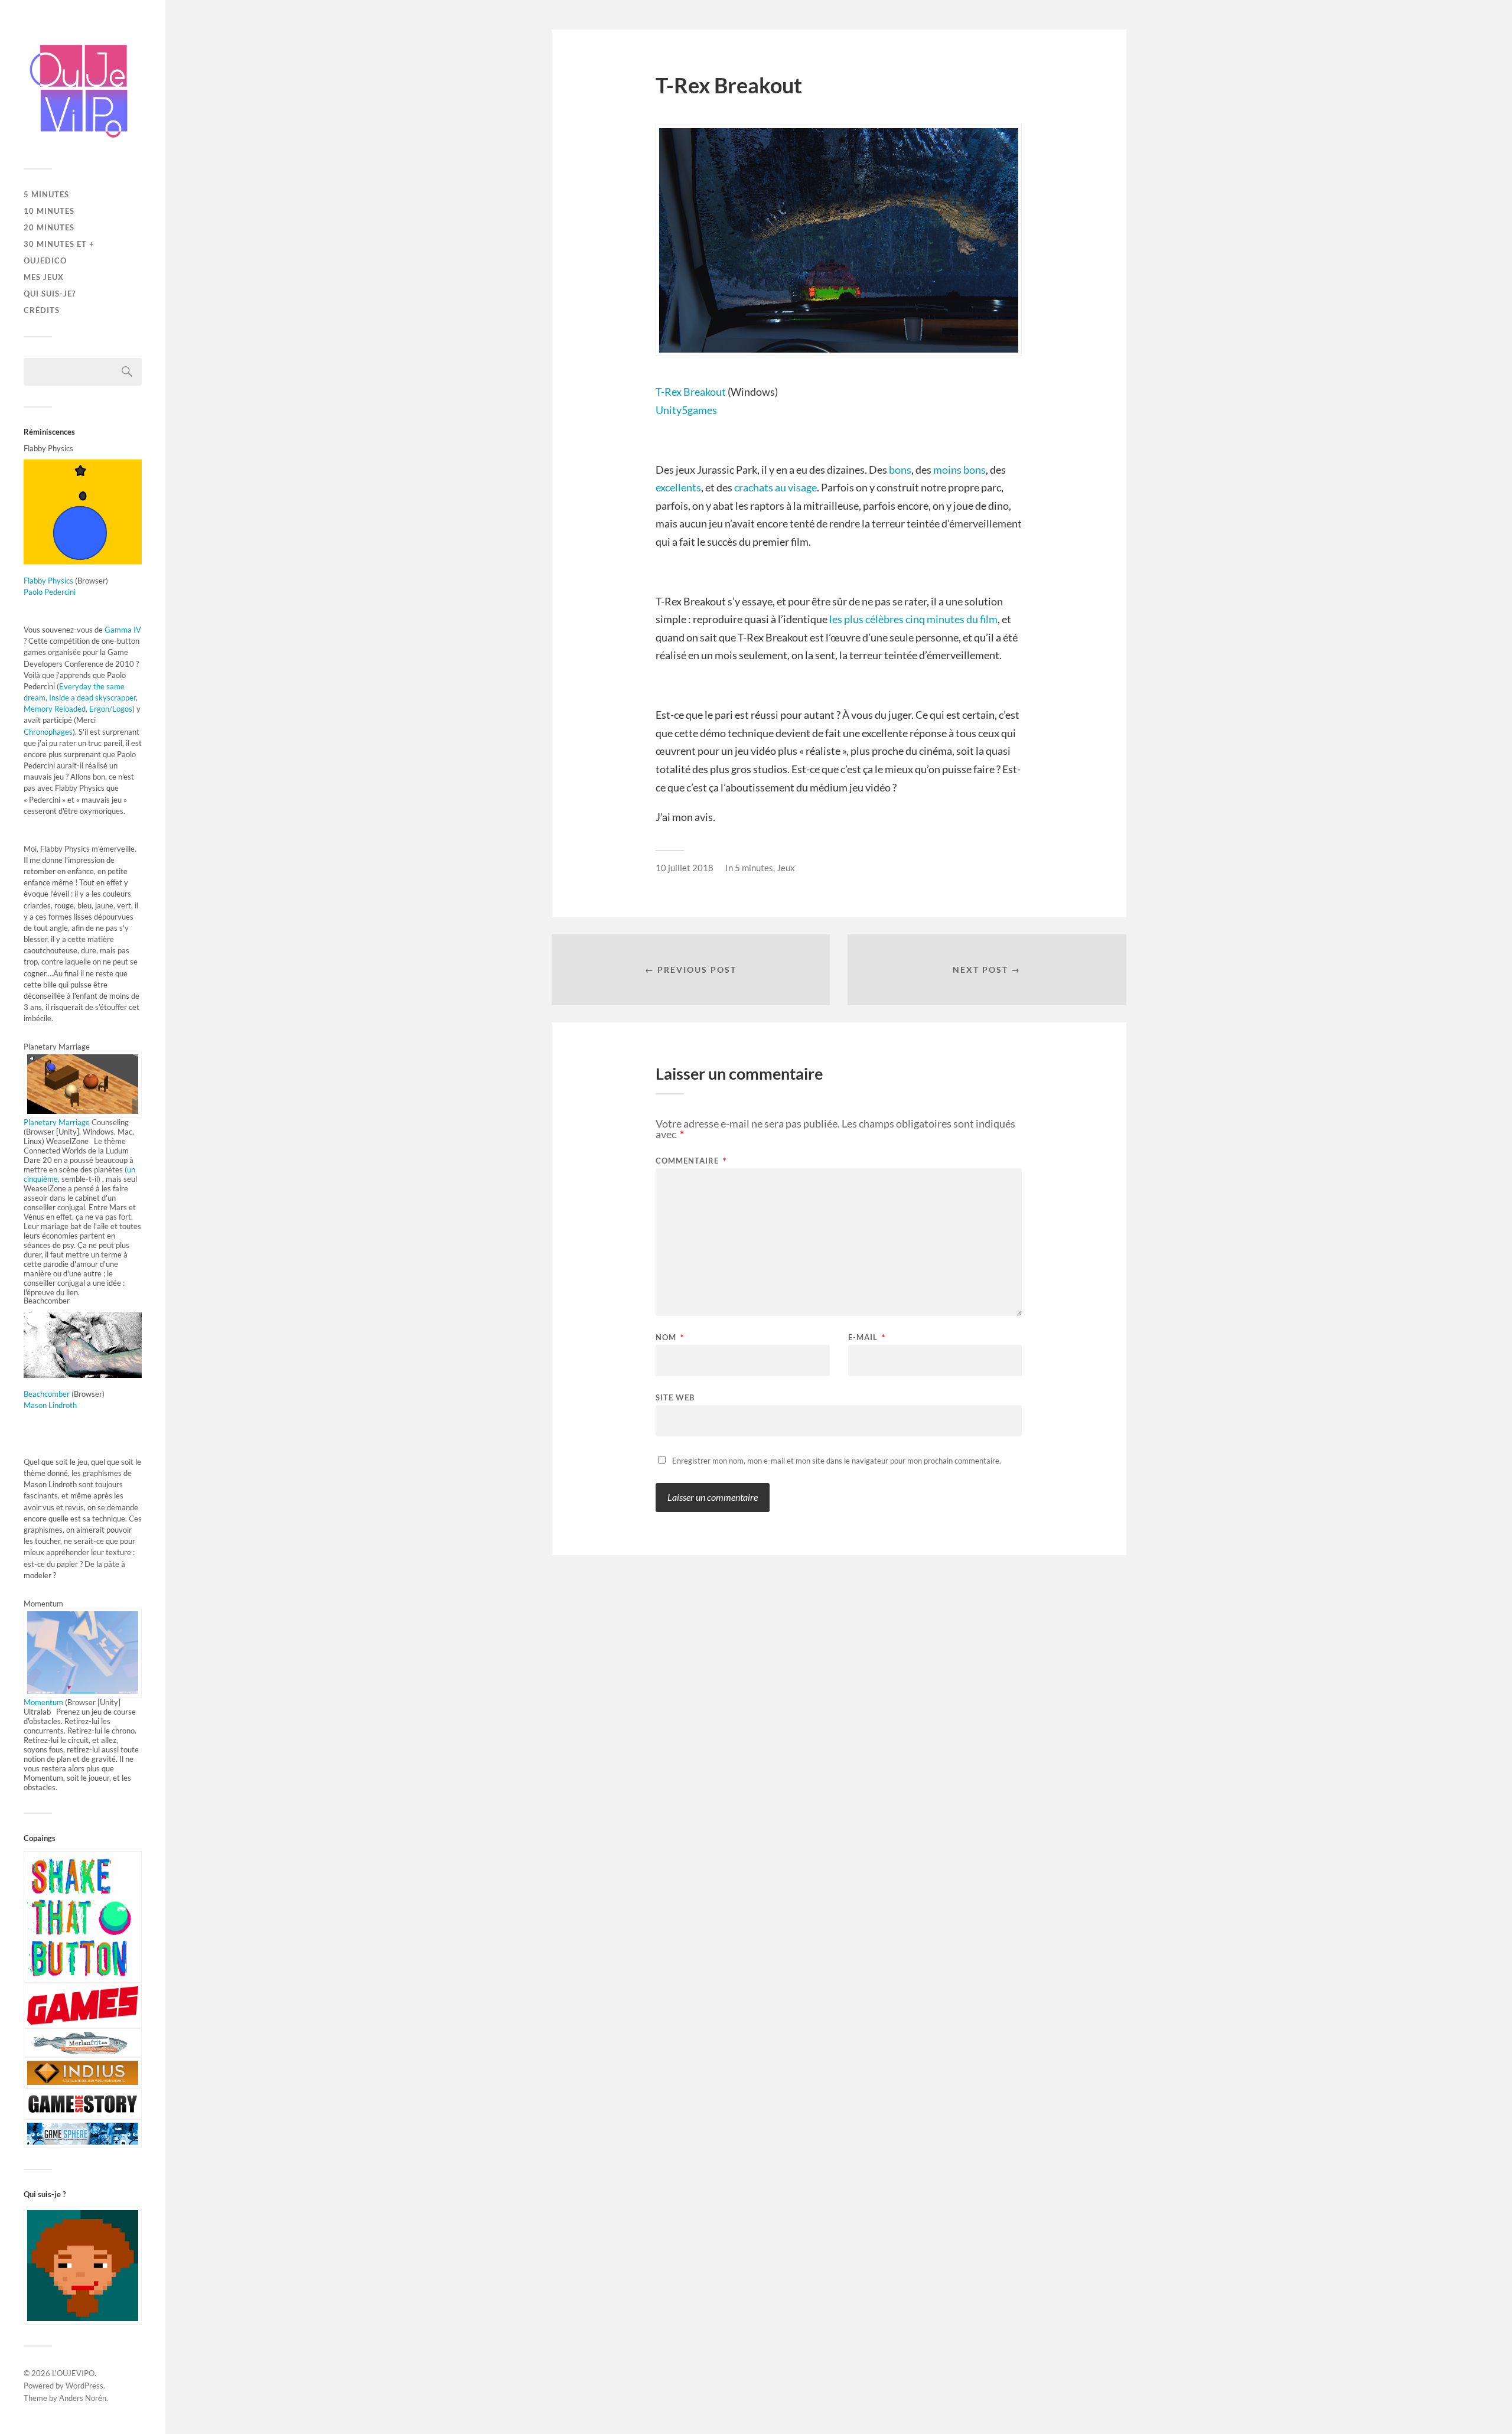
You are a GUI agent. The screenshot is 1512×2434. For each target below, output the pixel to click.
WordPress (84, 2386)
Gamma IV (123, 630)
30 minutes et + (59, 244)
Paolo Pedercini (50, 592)
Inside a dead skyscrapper (92, 698)
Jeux (786, 868)
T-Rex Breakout (691, 392)
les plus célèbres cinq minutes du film (913, 619)
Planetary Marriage (57, 1122)
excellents (678, 487)
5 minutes (46, 194)
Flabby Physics (48, 581)
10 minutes (49, 211)
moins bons (959, 470)
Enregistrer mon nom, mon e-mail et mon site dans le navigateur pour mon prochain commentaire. (837, 1461)
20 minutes (49, 227)
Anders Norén (83, 2398)
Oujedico (45, 260)
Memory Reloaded (55, 709)
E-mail (867, 1337)
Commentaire (691, 1161)
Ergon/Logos (111, 709)
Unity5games (686, 410)
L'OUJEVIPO (73, 2373)
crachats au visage (775, 487)
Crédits (42, 310)
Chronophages (48, 732)
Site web (675, 1397)
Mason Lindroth (50, 1405)
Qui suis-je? (50, 294)
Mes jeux (44, 277)
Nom (670, 1337)
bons (900, 470)
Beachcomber (47, 1394)
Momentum (44, 1702)
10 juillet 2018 (685, 868)
